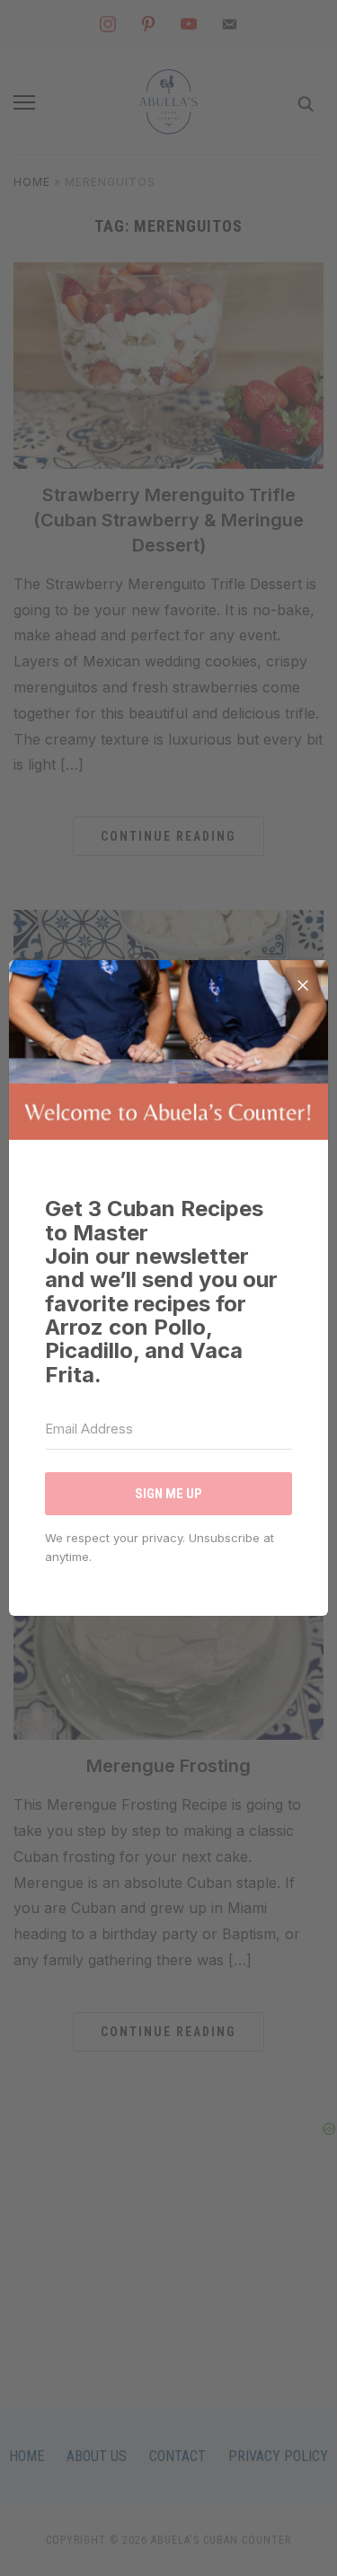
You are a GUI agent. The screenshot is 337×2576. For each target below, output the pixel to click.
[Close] (303, 985)
